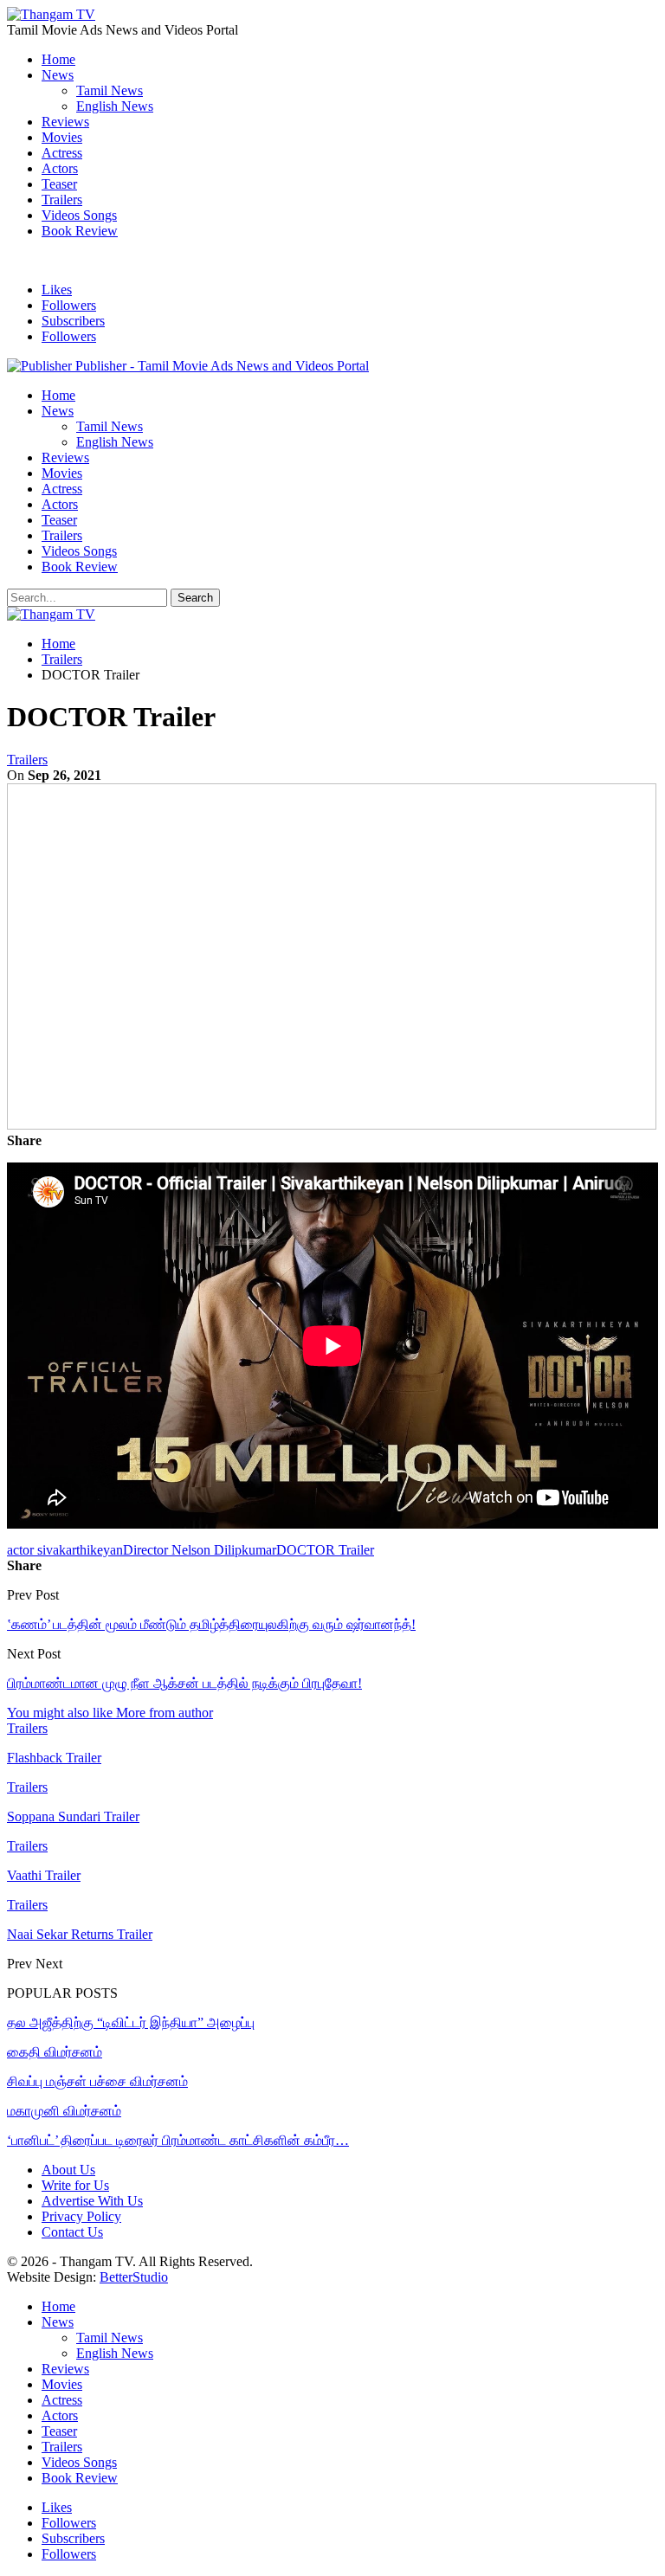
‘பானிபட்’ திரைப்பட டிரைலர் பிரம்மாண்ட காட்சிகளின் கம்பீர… (178, 2140)
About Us (68, 2170)
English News (115, 106)
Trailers (62, 200)
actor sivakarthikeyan (65, 1550)
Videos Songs (79, 215)
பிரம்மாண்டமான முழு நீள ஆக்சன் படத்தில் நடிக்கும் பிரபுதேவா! (184, 1683)
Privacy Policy (81, 2216)
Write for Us (75, 2185)
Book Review (80, 231)
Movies (62, 137)
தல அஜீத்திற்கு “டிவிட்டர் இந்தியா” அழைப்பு (131, 2022)
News (58, 75)
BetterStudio (134, 2277)
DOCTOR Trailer (325, 1550)
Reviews (65, 122)
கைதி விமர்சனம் (55, 2052)
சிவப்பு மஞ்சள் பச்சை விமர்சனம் (97, 2081)
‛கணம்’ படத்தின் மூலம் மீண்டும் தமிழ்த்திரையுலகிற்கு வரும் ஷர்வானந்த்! (211, 1624)
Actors (60, 168)
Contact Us (72, 2232)
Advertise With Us (92, 2201)
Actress (62, 153)
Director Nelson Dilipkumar (200, 1550)
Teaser (59, 184)
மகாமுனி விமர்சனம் (64, 2111)
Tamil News (110, 90)
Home (58, 59)
